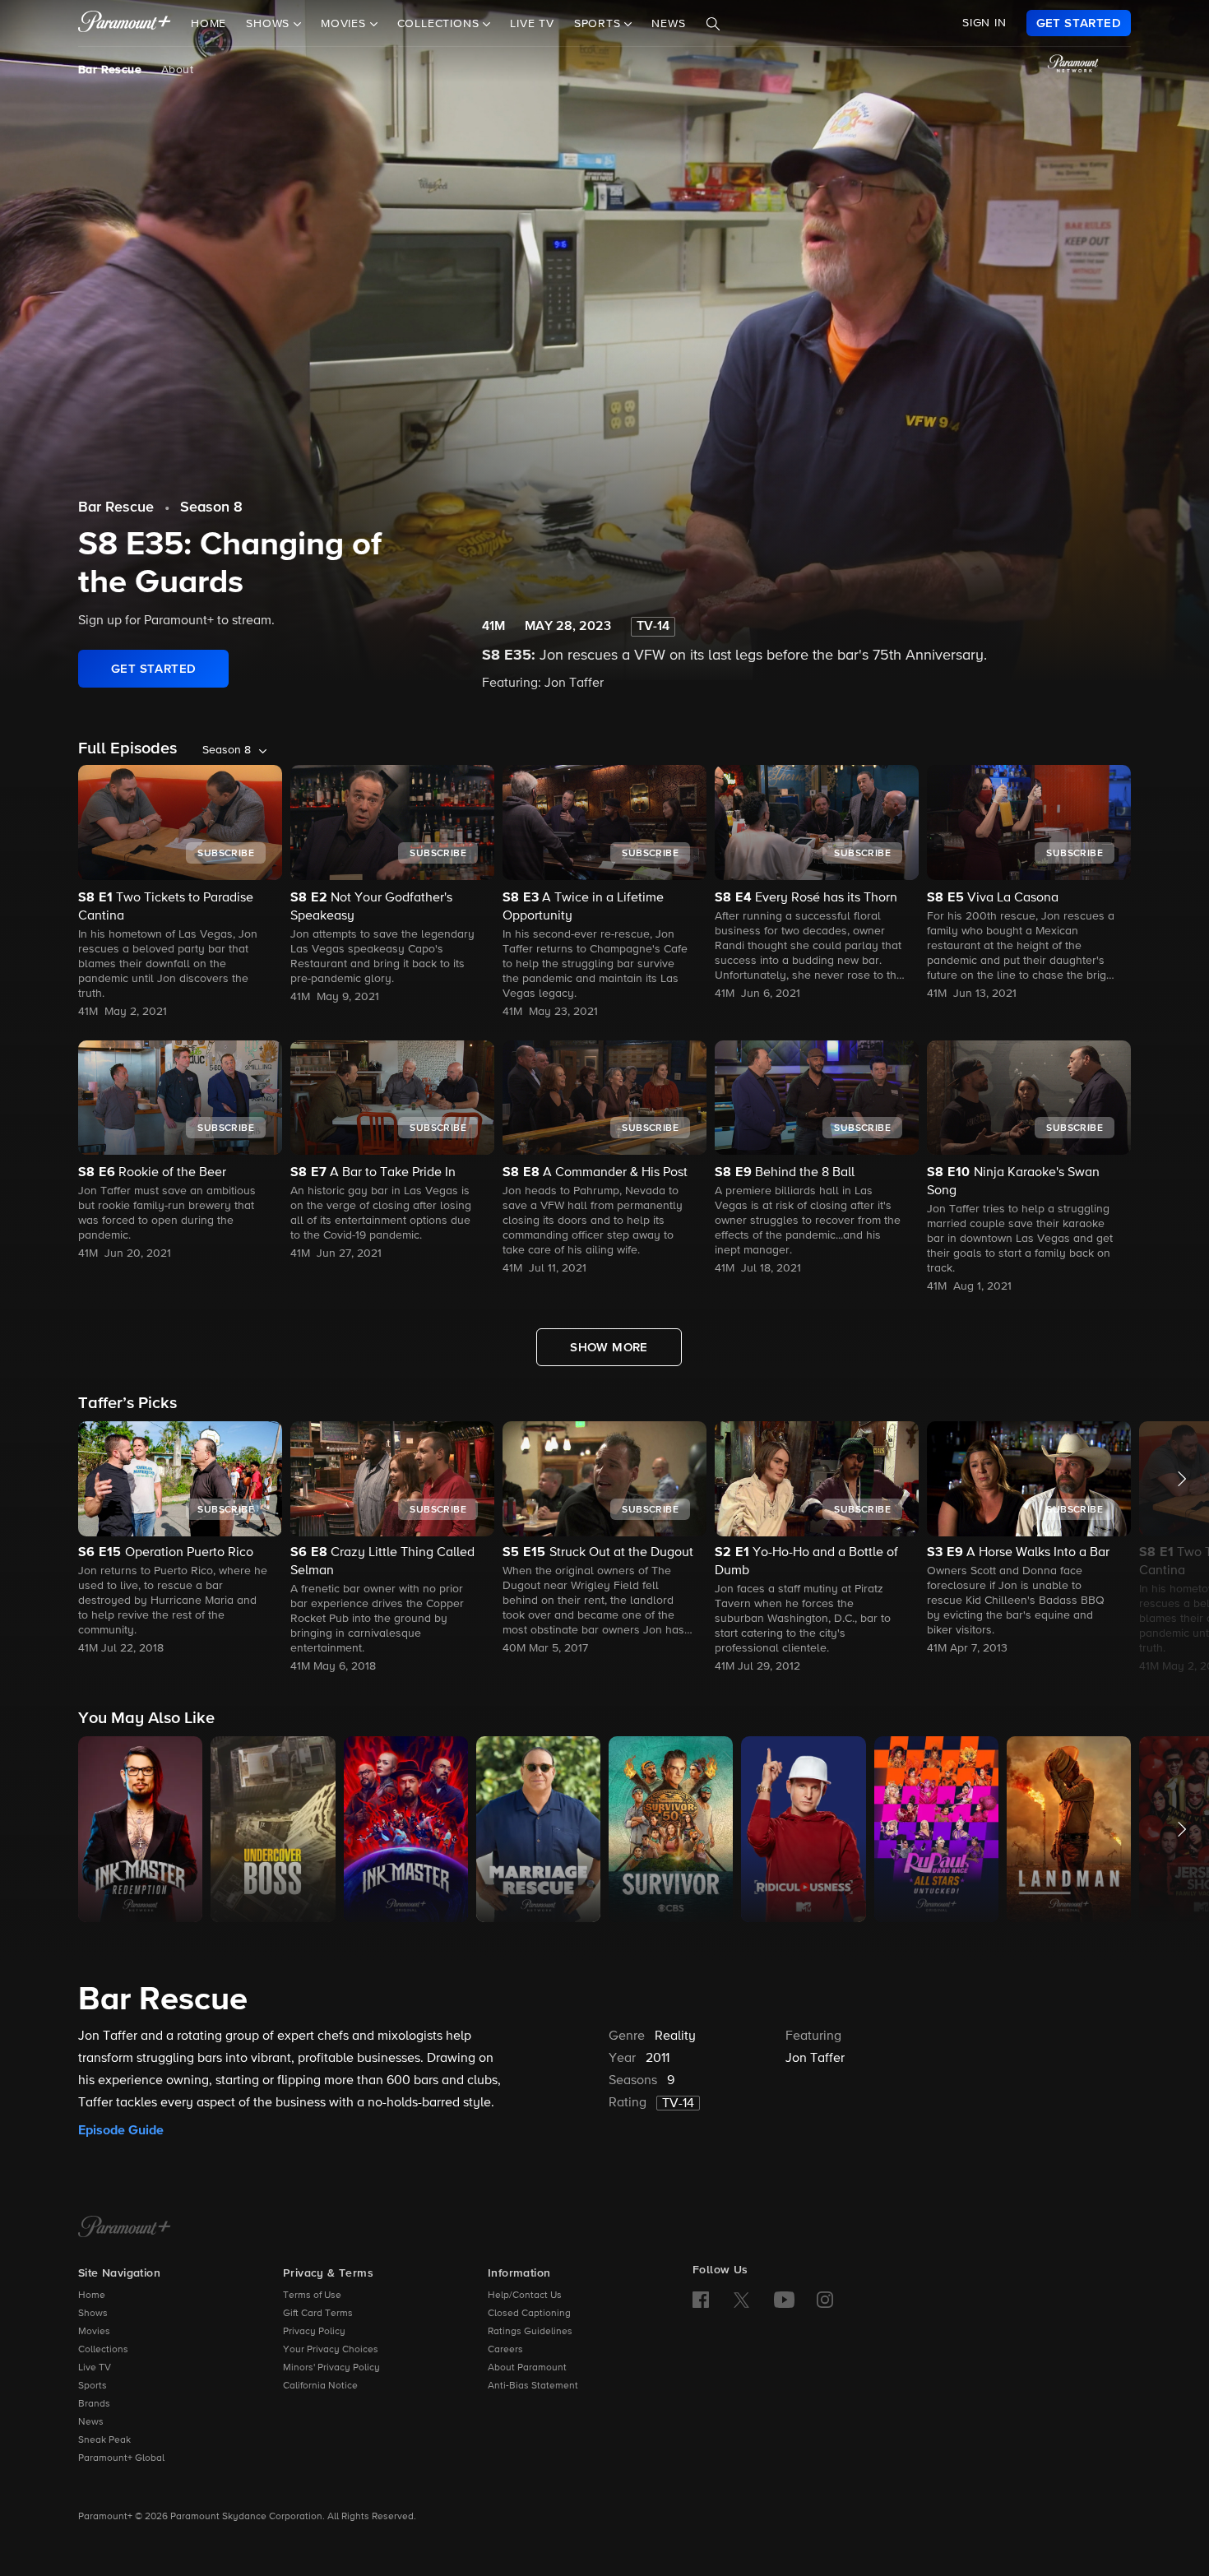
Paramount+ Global (121, 2458)
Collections (103, 2350)
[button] (180, 1539)
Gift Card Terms (318, 2314)
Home (208, 24)
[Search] (713, 24)
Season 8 (211, 507)
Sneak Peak (104, 2440)
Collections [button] (440, 24)
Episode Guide (121, 2130)
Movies (94, 2332)
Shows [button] (270, 24)
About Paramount (527, 2368)
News (668, 24)
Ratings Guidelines (530, 2332)
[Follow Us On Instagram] (825, 2300)
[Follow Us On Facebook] (701, 2300)
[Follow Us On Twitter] (741, 2299)
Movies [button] (345, 24)
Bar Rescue (110, 70)
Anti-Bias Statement (533, 2386)
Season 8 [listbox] (227, 750)
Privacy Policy (314, 2332)
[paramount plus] (125, 23)
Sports (93, 2386)
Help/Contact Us (525, 2296)
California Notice (320, 2386)
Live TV (532, 24)
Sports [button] (600, 24)
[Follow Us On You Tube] (784, 2300)
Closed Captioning (529, 2314)
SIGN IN (984, 23)
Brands (94, 2404)
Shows (93, 2314)
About (177, 70)
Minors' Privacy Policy (331, 2368)
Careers (505, 2350)
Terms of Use (312, 2296)
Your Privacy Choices (331, 2350)
